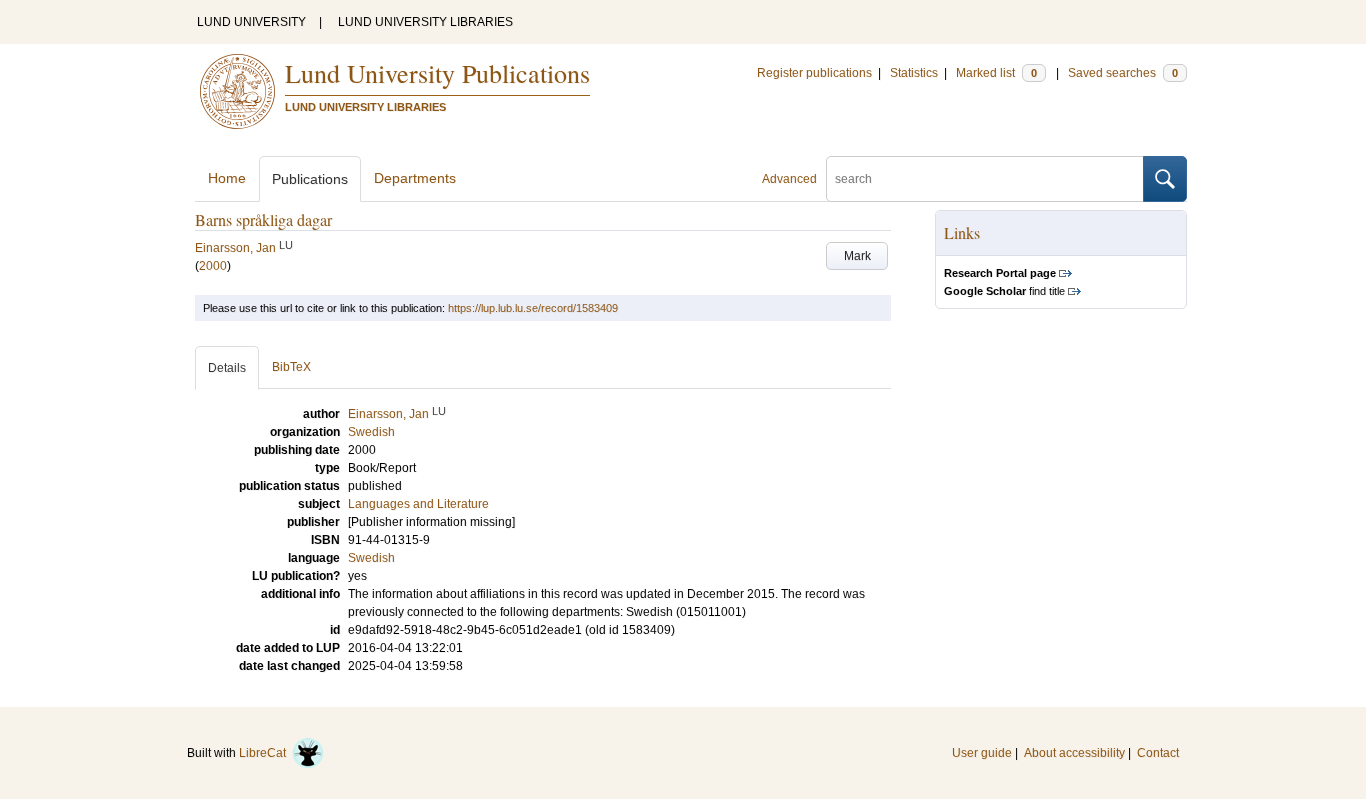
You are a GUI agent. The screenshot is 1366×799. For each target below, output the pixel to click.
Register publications (814, 73)
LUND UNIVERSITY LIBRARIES (425, 22)
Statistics (914, 73)
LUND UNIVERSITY (251, 22)
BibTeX (291, 367)
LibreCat (265, 753)
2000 (213, 266)
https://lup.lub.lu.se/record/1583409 (533, 308)
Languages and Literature (418, 504)
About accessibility (1074, 753)
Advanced (789, 179)
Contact (1158, 753)
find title (1004, 291)
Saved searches (1123, 73)
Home (227, 178)
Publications (310, 179)
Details (227, 368)
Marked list (996, 73)
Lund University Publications (437, 73)
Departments (415, 178)
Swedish (371, 558)
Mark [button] (857, 256)
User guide (982, 753)
